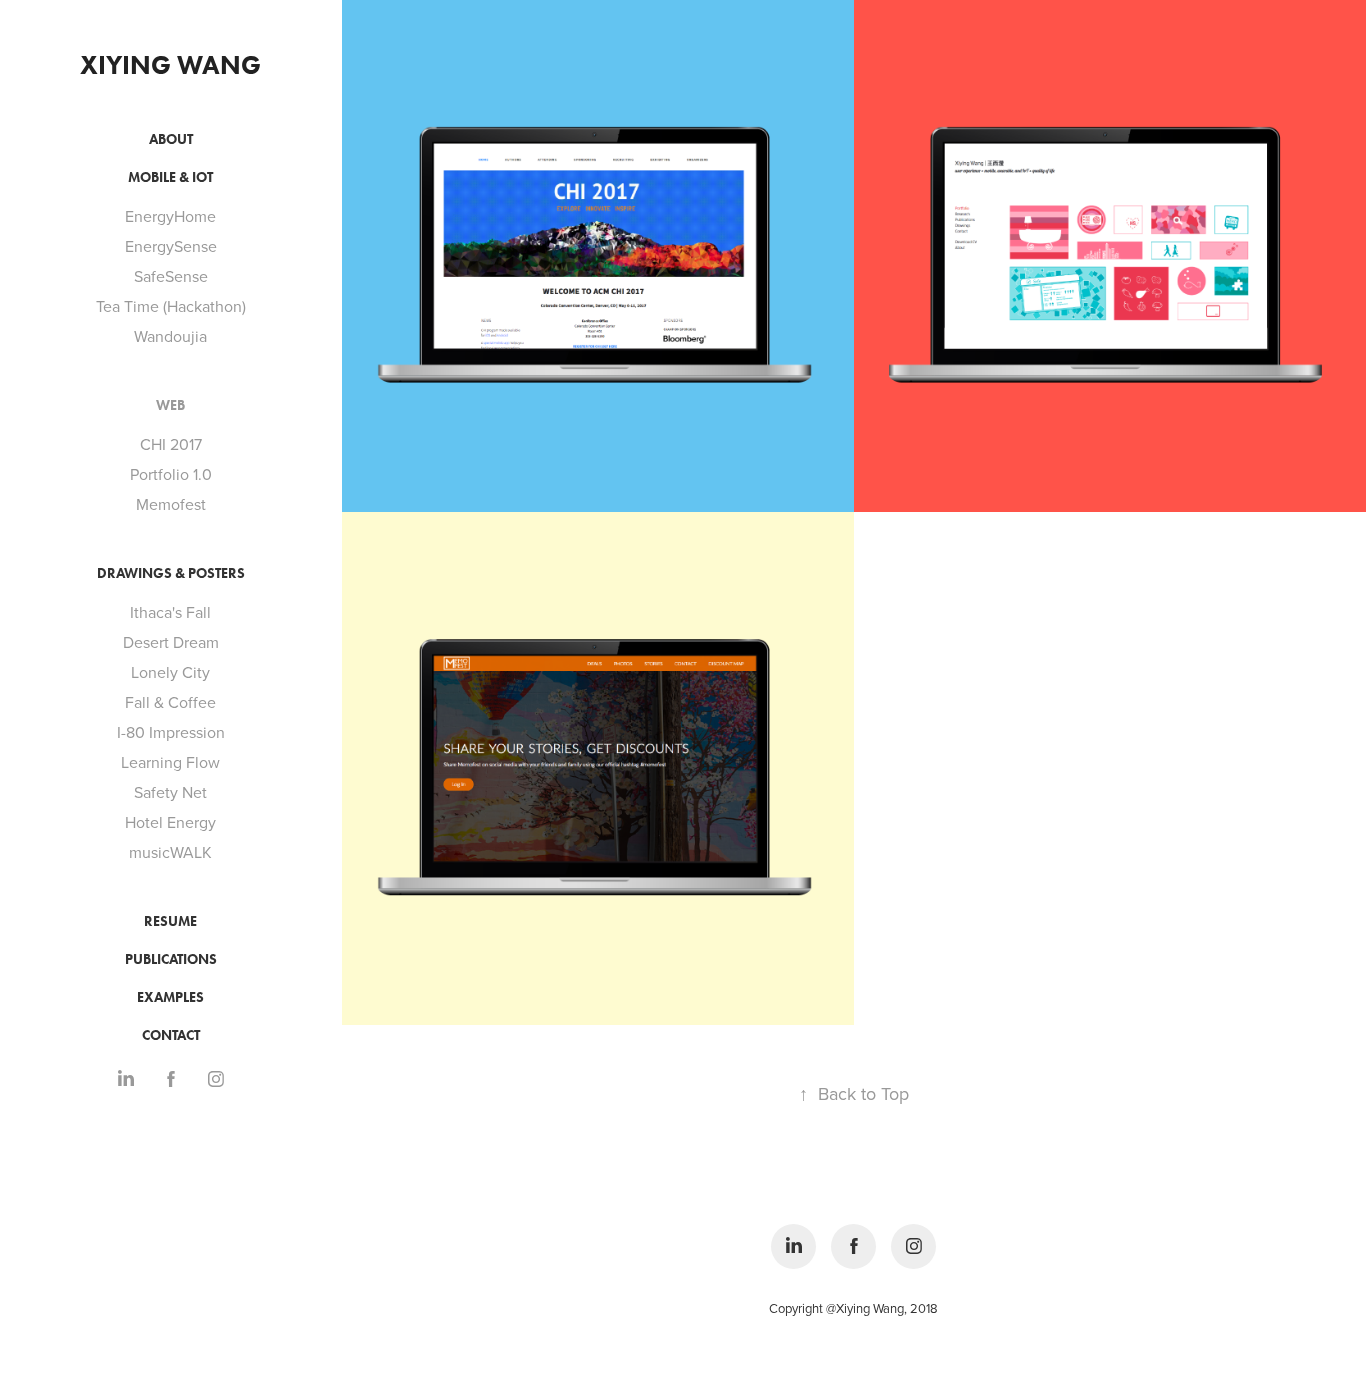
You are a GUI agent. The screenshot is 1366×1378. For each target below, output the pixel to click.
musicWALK (170, 852)
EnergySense (171, 246)
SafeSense (171, 276)
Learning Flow (170, 762)
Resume (170, 921)
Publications (171, 959)
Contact (171, 1035)
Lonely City (170, 672)
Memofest (171, 504)
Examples (170, 997)
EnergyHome (170, 216)
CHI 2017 (171, 444)
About (171, 139)
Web (170, 405)
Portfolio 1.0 (171, 474)
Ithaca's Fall (170, 612)
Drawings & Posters (171, 573)
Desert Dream (171, 642)
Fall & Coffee (170, 702)
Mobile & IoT (170, 177)
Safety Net (170, 792)
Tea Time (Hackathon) (171, 306)
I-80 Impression (171, 732)
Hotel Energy (170, 822)
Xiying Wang (170, 65)
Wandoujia (170, 336)
